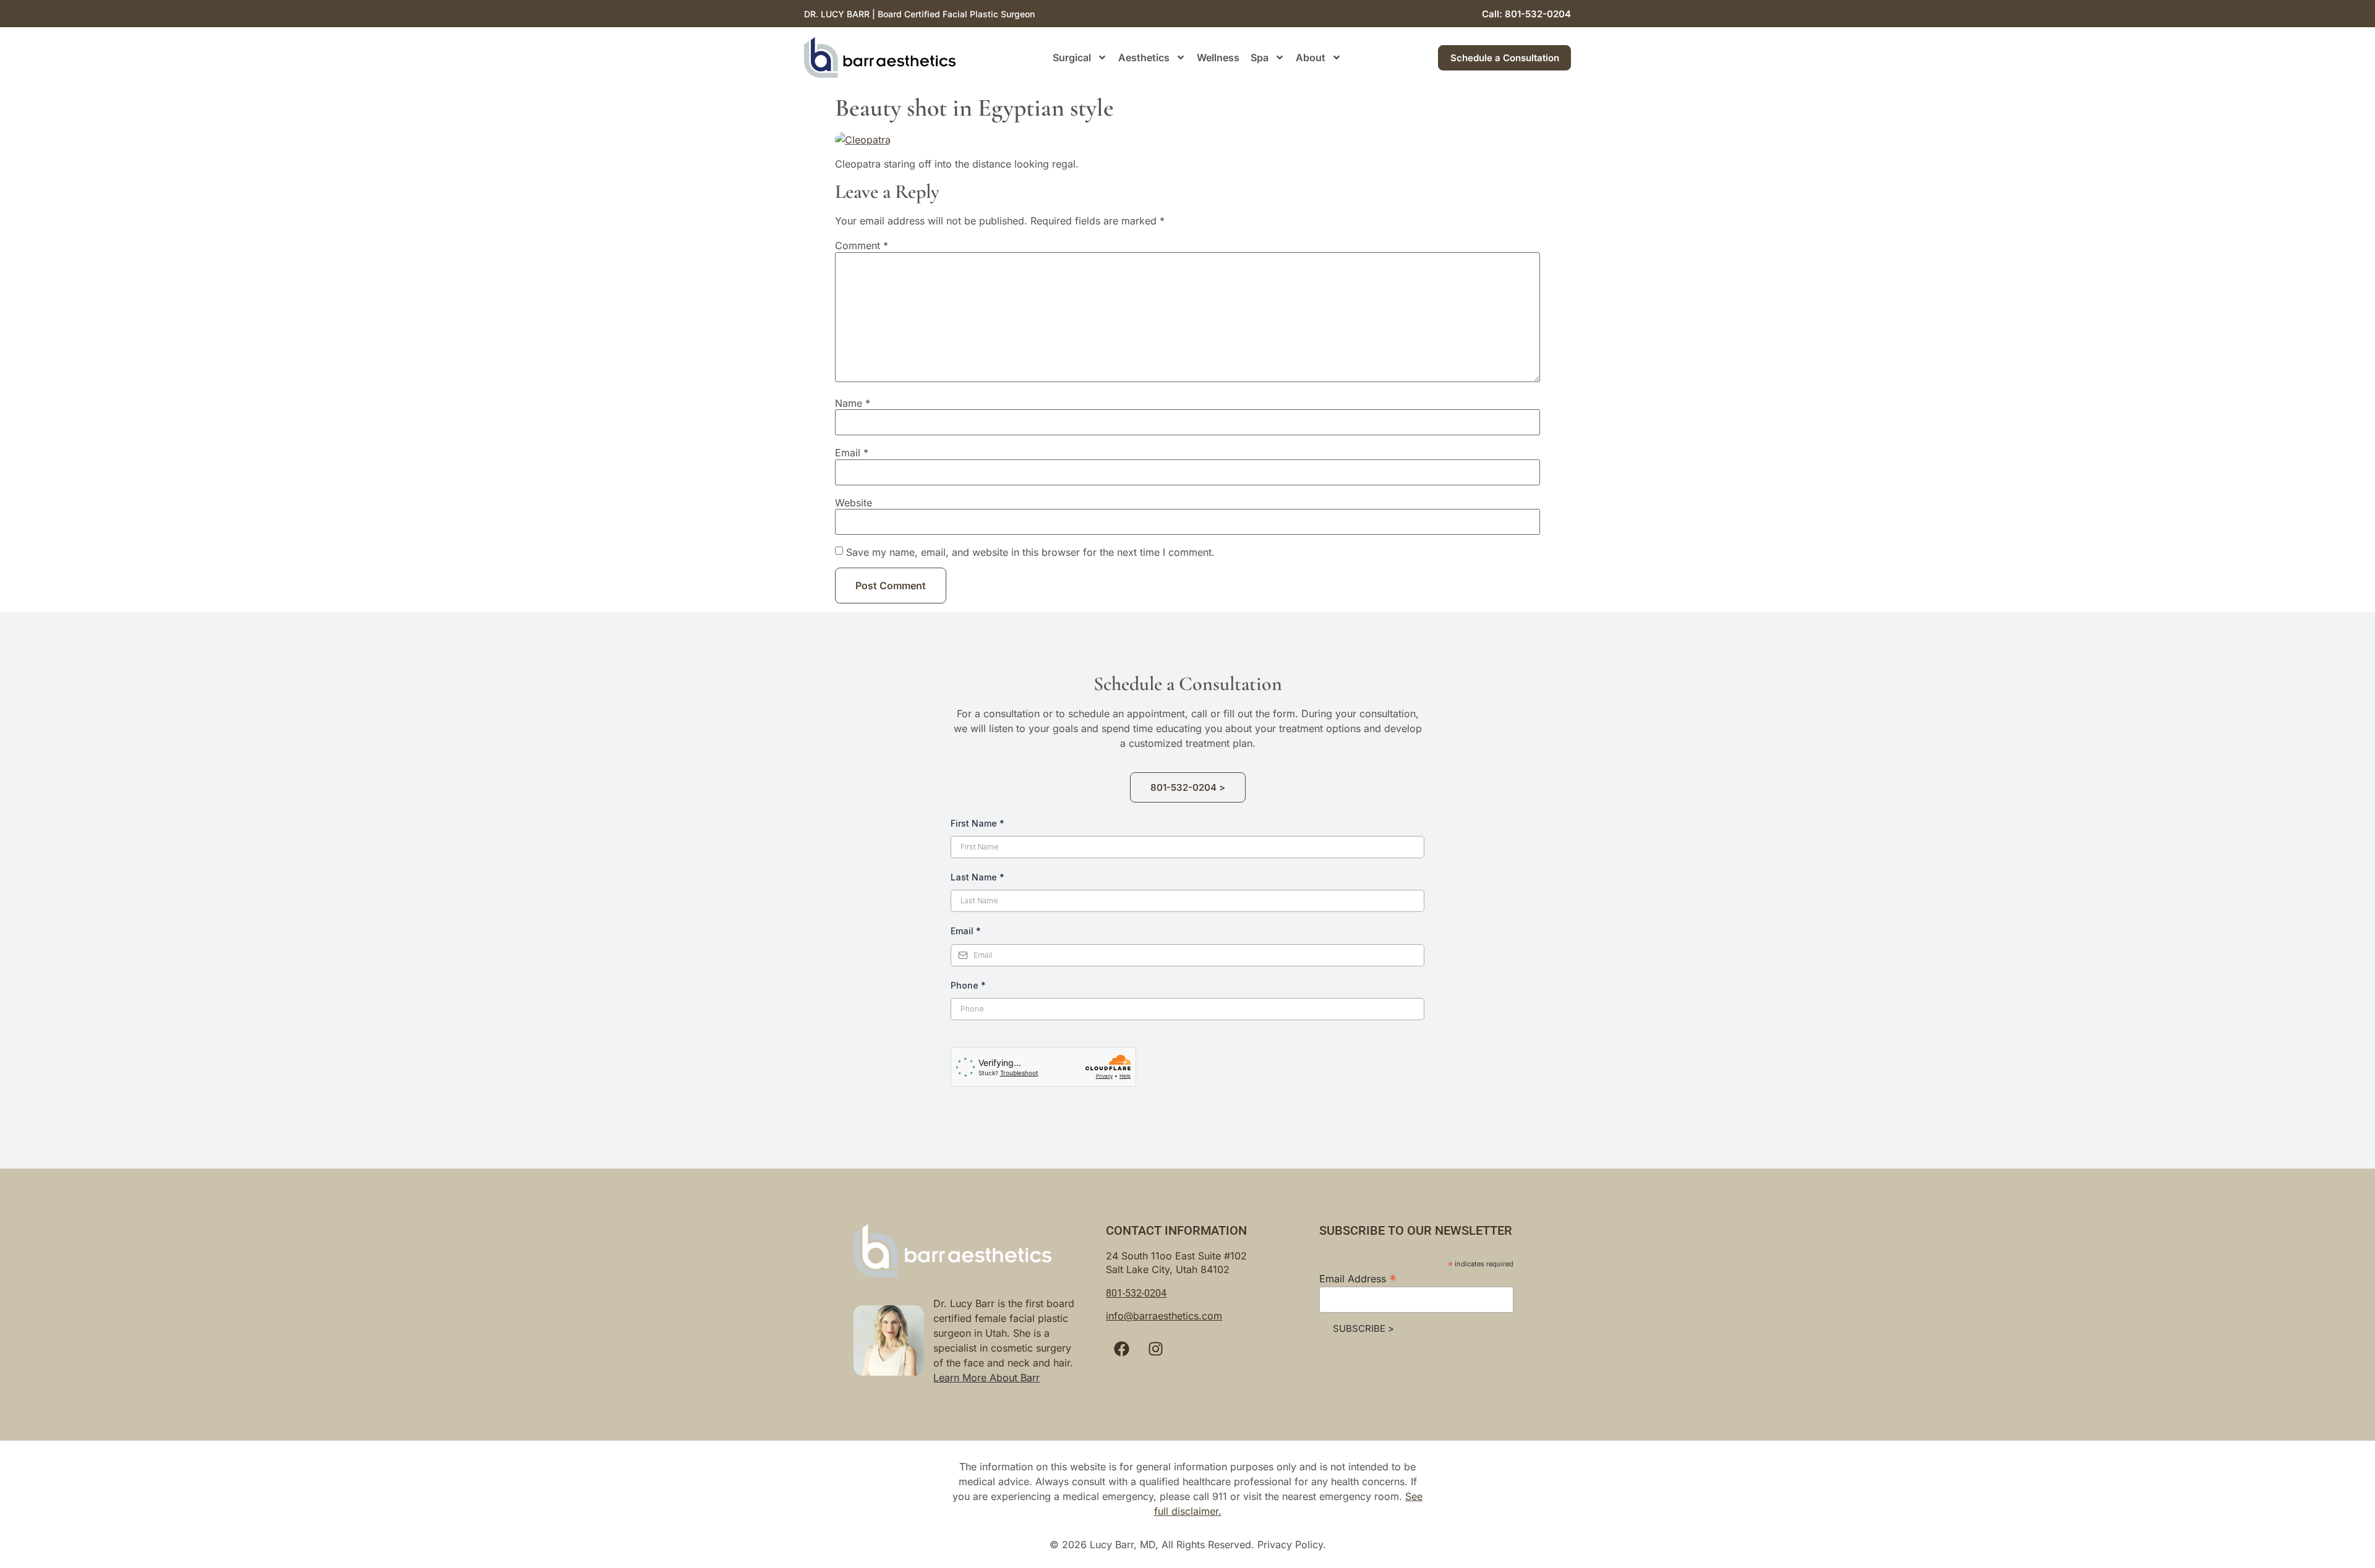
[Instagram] (1155, 1349)
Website (854, 503)
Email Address (1358, 1278)
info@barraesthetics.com (1164, 1316)
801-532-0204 (1136, 1293)
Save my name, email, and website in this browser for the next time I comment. (1030, 552)
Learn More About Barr (986, 1378)
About (1311, 58)
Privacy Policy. (1292, 1545)
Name (853, 403)
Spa (1260, 58)
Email (852, 453)
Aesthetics (1144, 58)
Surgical (1072, 58)
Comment (862, 245)
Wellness (1218, 58)
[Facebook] (1121, 1349)
